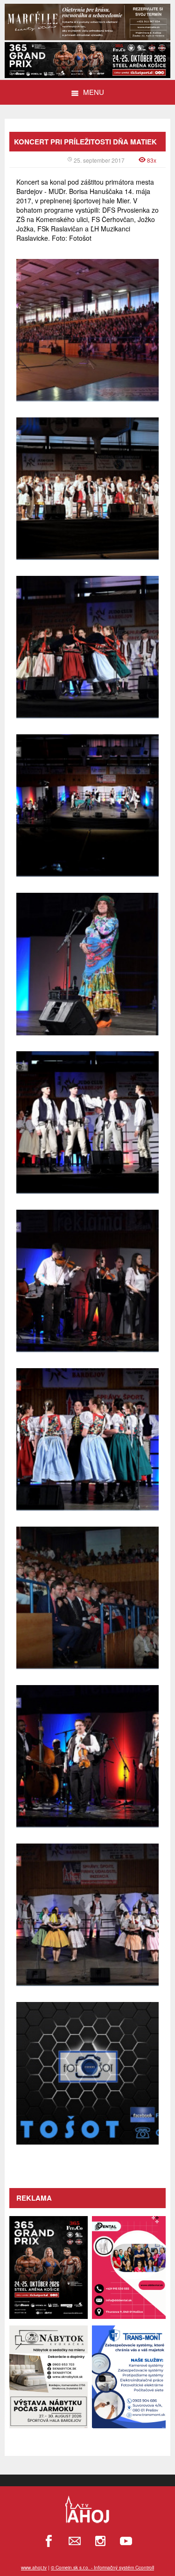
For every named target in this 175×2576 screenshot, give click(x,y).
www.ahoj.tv (34, 2568)
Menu (94, 92)
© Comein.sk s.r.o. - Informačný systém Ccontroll (102, 2568)
